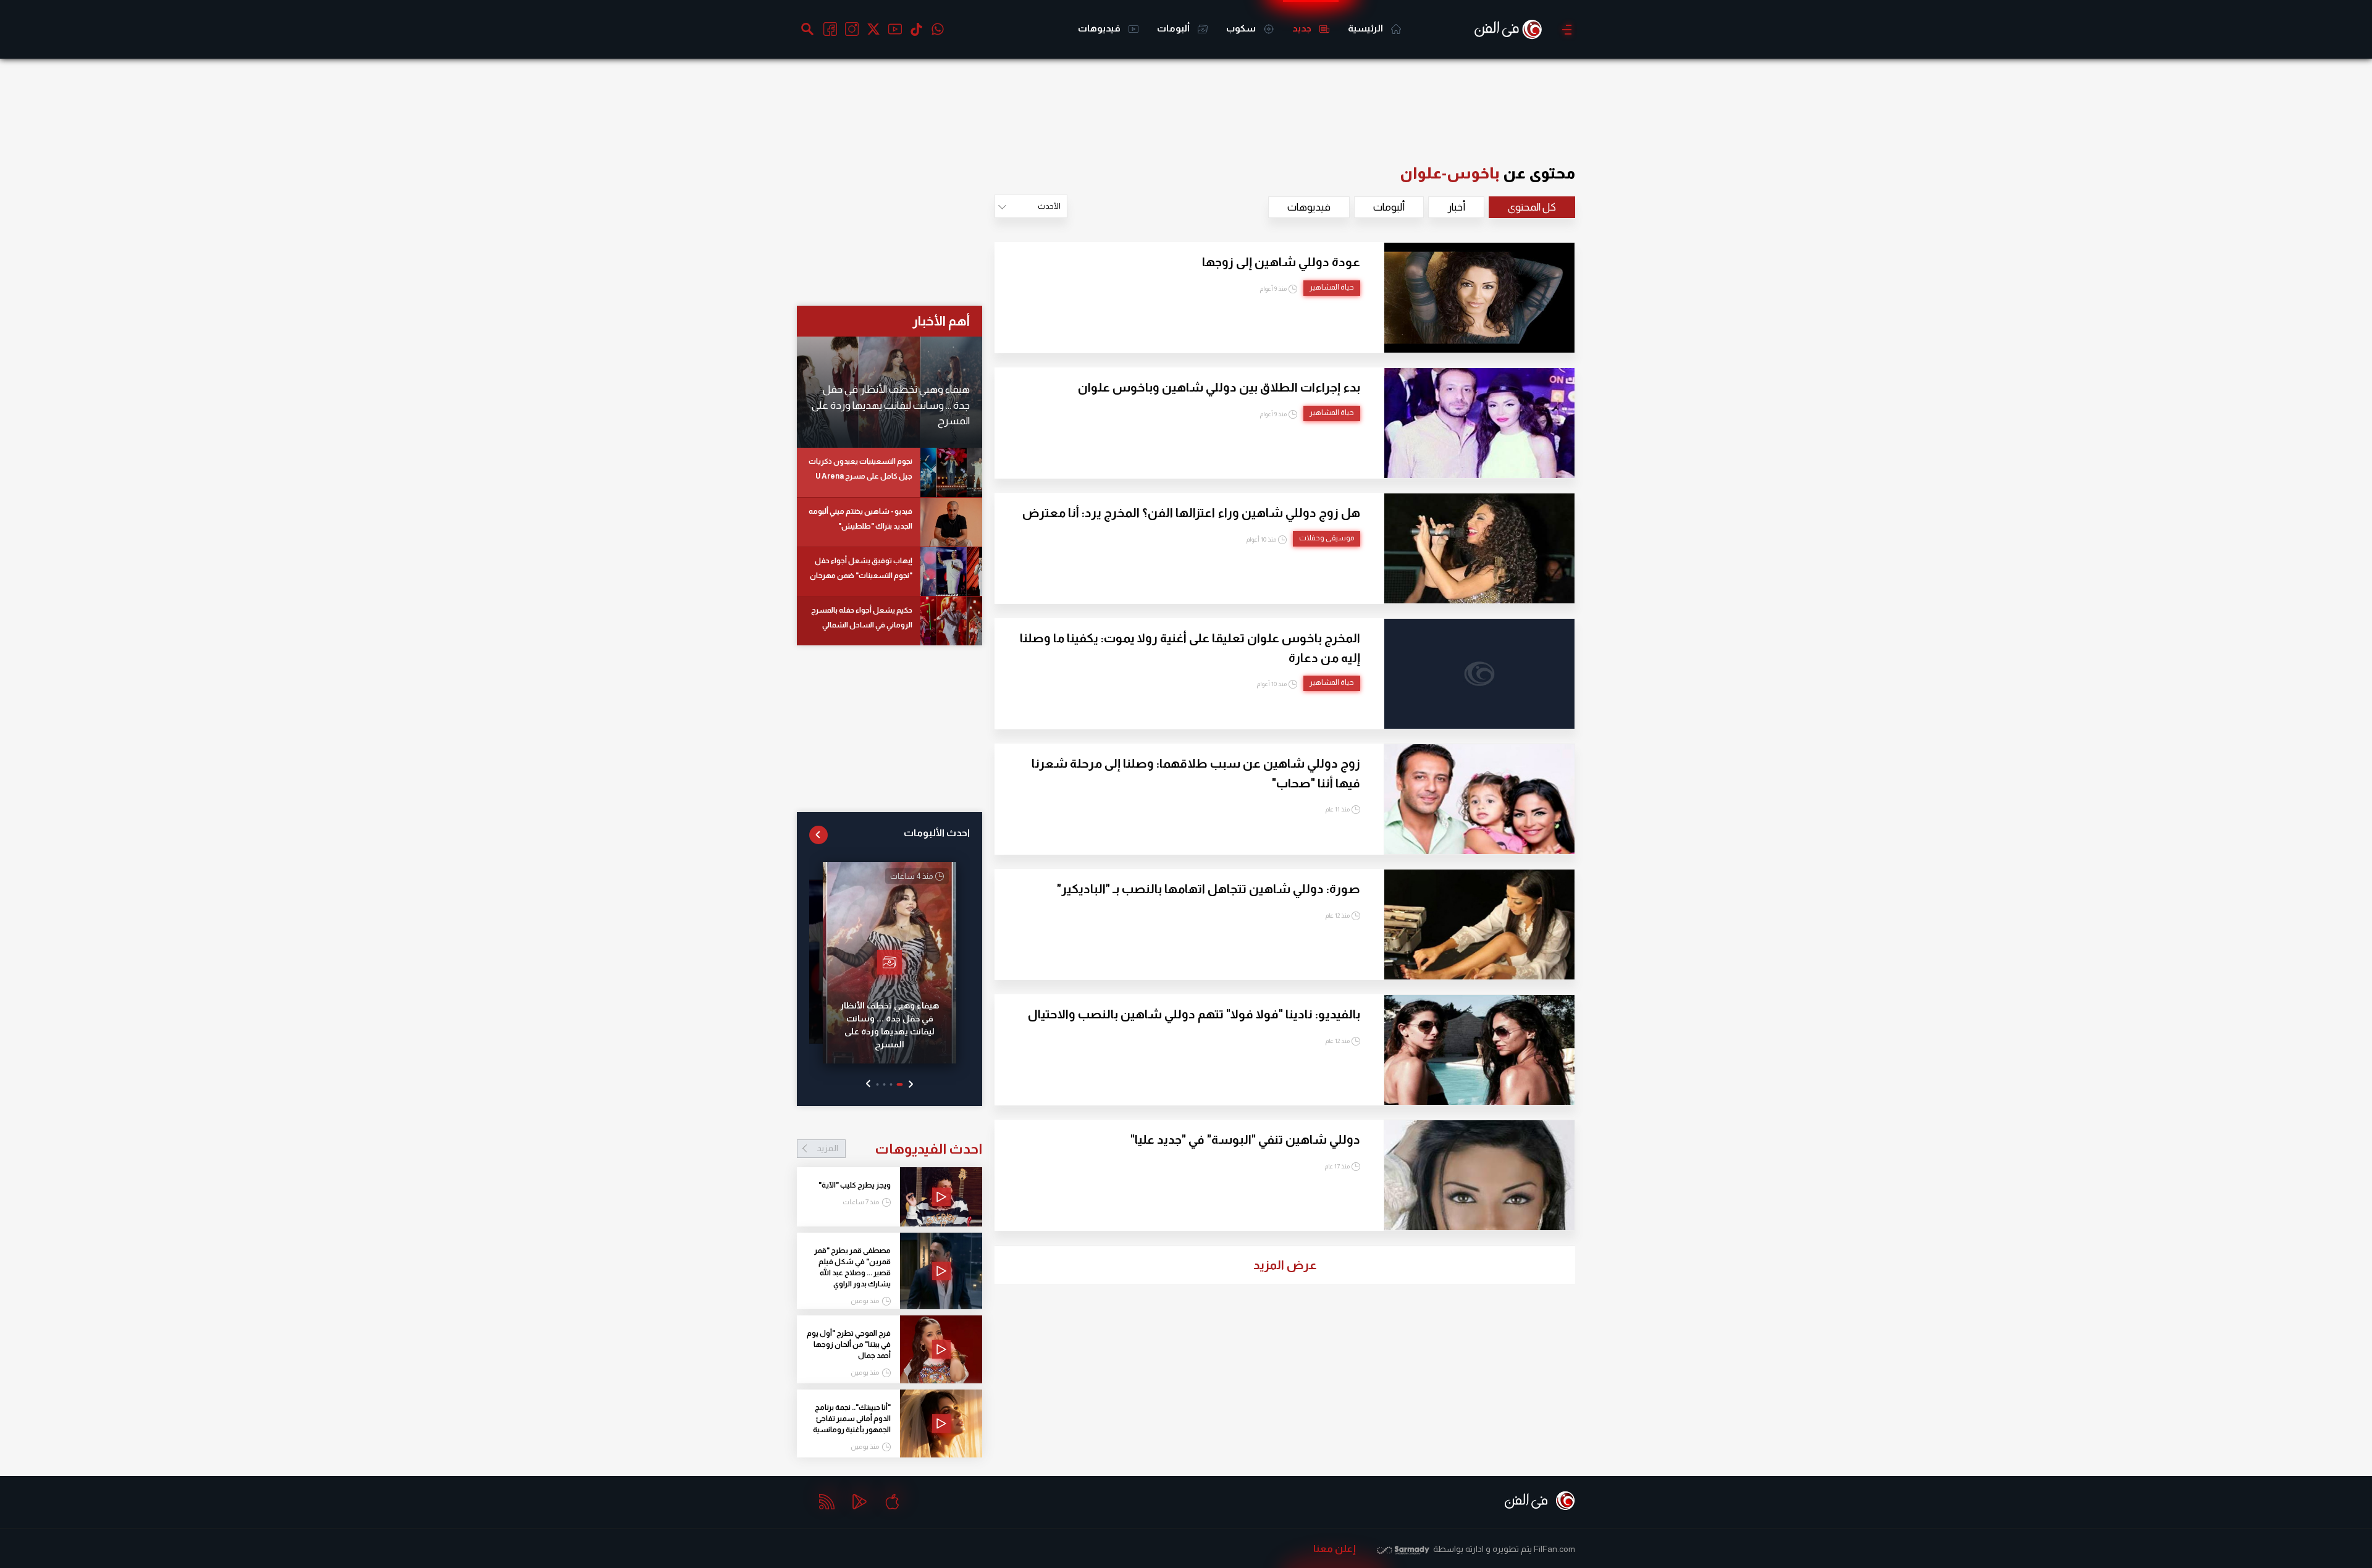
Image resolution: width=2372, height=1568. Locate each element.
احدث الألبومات (937, 833)
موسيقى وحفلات (1327, 538)
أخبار (1456, 207)
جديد (1303, 28)
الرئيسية (1366, 28)
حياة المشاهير (1332, 287)
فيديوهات (1100, 28)
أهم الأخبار (941, 321)
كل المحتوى (1532, 207)
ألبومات (1174, 28)
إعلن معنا (1335, 1549)
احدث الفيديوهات (899, 1149)
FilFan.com (1554, 1549)
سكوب (1242, 28)
